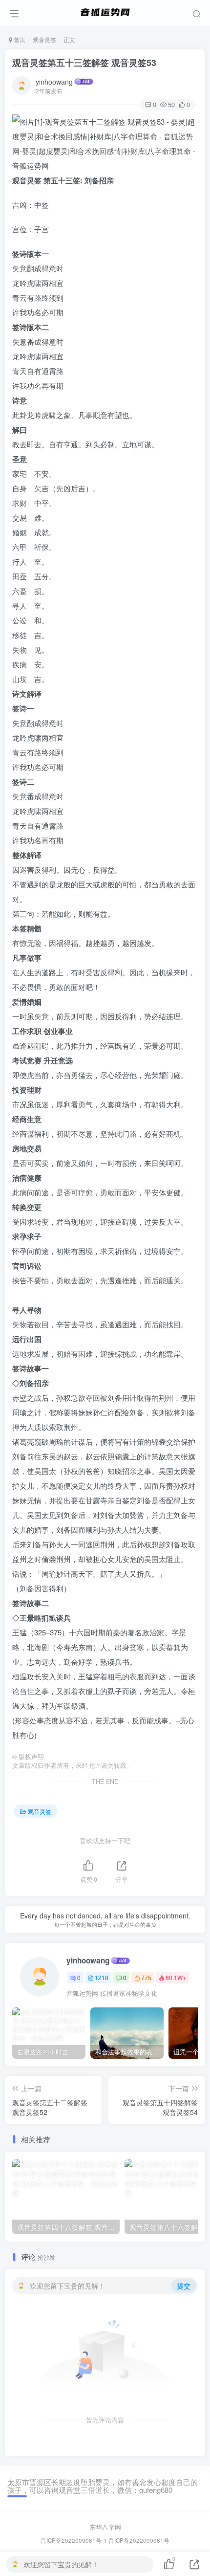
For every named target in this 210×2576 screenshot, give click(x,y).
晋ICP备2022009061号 (139, 2540)
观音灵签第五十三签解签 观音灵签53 (84, 63)
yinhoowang (54, 82)
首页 (19, 39)
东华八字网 (105, 2527)
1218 (102, 1977)
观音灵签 (44, 39)
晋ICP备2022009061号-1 (74, 2540)
